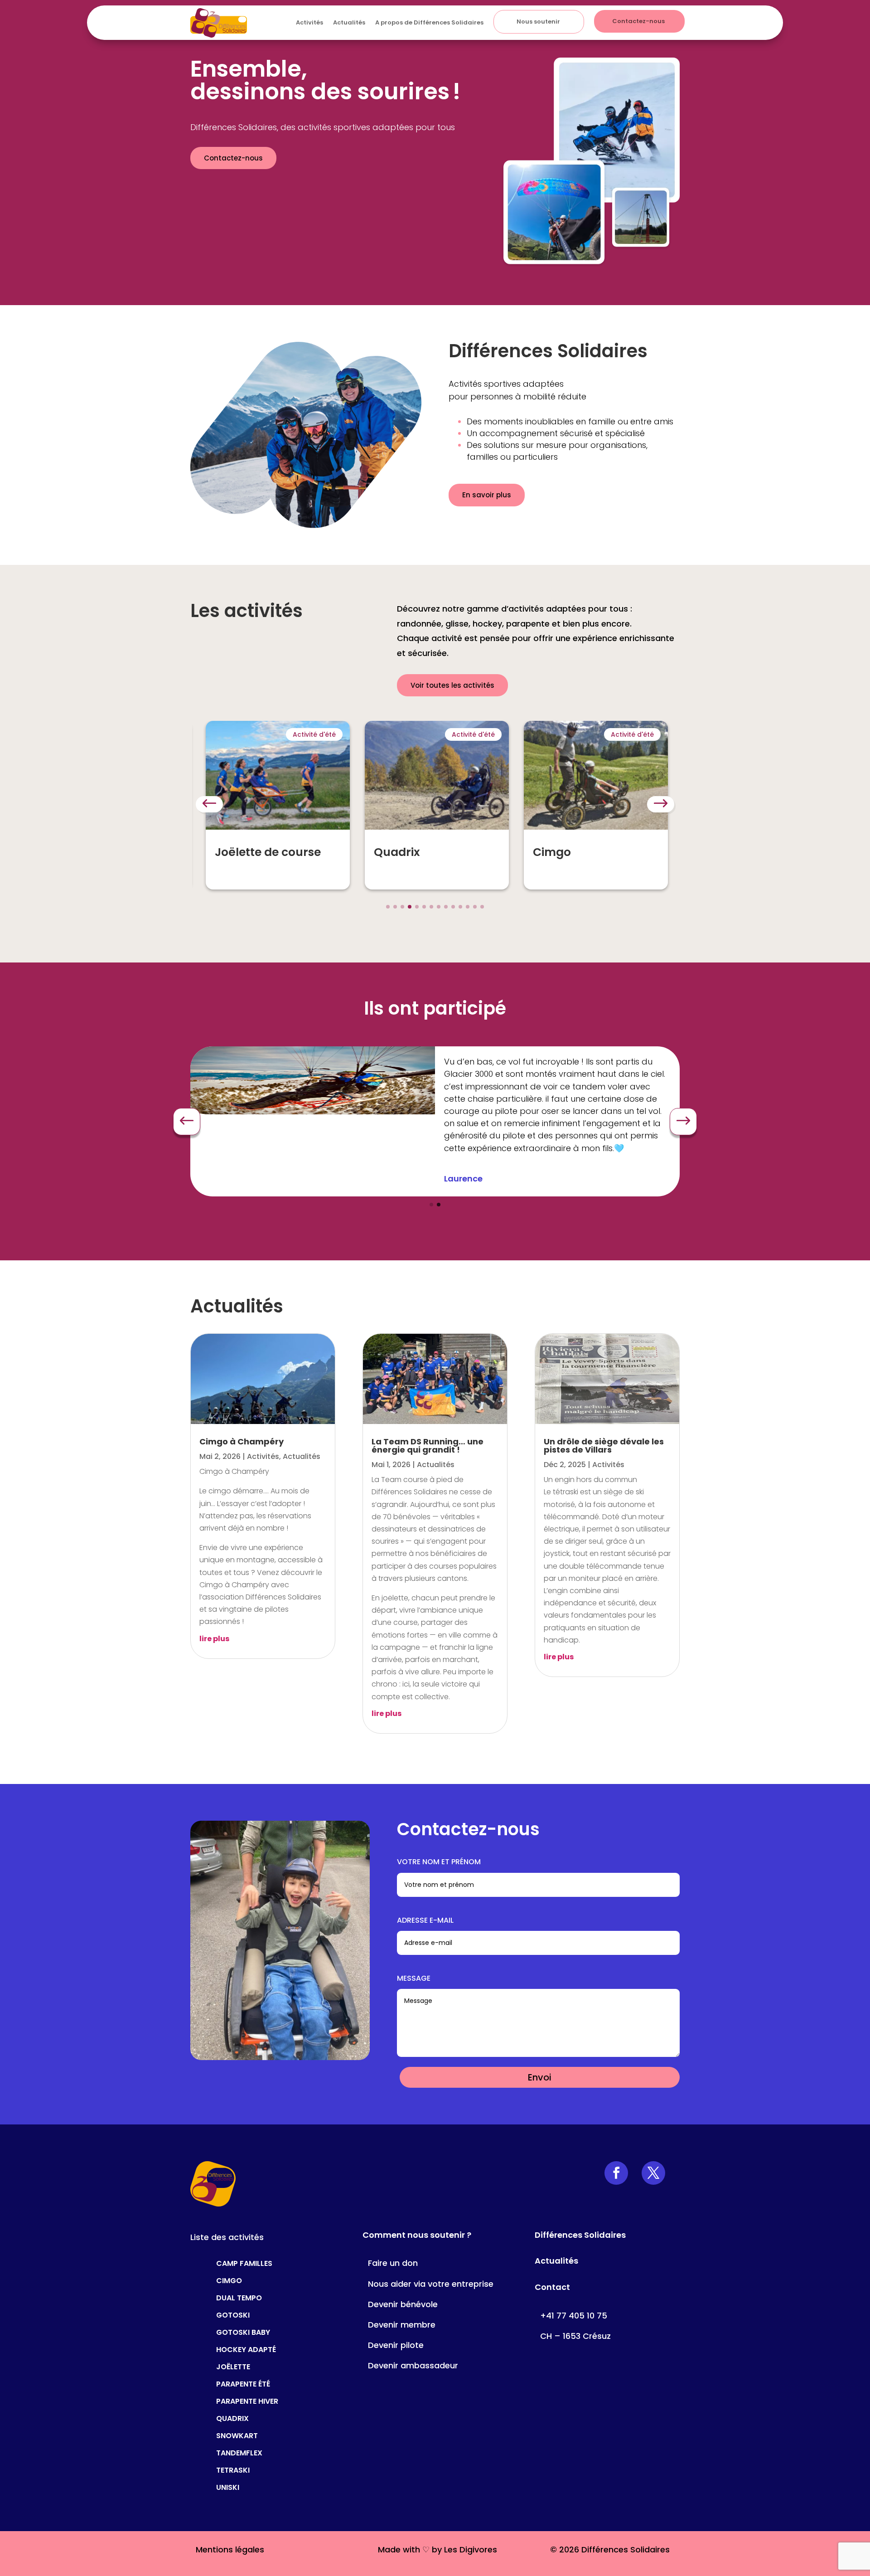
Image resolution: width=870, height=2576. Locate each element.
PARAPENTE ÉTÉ (243, 2383)
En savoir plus (487, 495)
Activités (309, 22)
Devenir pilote (396, 2345)
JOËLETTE (233, 2366)
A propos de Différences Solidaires (429, 22)
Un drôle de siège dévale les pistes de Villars (604, 1446)
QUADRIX (232, 2418)
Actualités (349, 22)
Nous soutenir (538, 22)
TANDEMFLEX (239, 2452)
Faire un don (393, 2263)
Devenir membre (402, 2325)
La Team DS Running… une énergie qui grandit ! (428, 1446)
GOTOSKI (233, 2314)
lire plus (214, 1639)
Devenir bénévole (403, 2304)
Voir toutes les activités (452, 685)
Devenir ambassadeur (413, 2365)
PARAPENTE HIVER (247, 2400)
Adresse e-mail (425, 1920)
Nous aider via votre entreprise (431, 2284)
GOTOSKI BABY (243, 2331)
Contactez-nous (638, 21)
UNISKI (228, 2486)
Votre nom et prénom (439, 1862)
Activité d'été (314, 734)
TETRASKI (233, 2469)
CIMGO (229, 2280)
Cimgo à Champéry (242, 1441)
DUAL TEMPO (239, 2297)
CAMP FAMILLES (244, 2263)
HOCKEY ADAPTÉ (246, 2349)
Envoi (540, 2077)
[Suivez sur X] (653, 2173)
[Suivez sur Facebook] (616, 2173)
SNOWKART (237, 2435)
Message (414, 1978)
